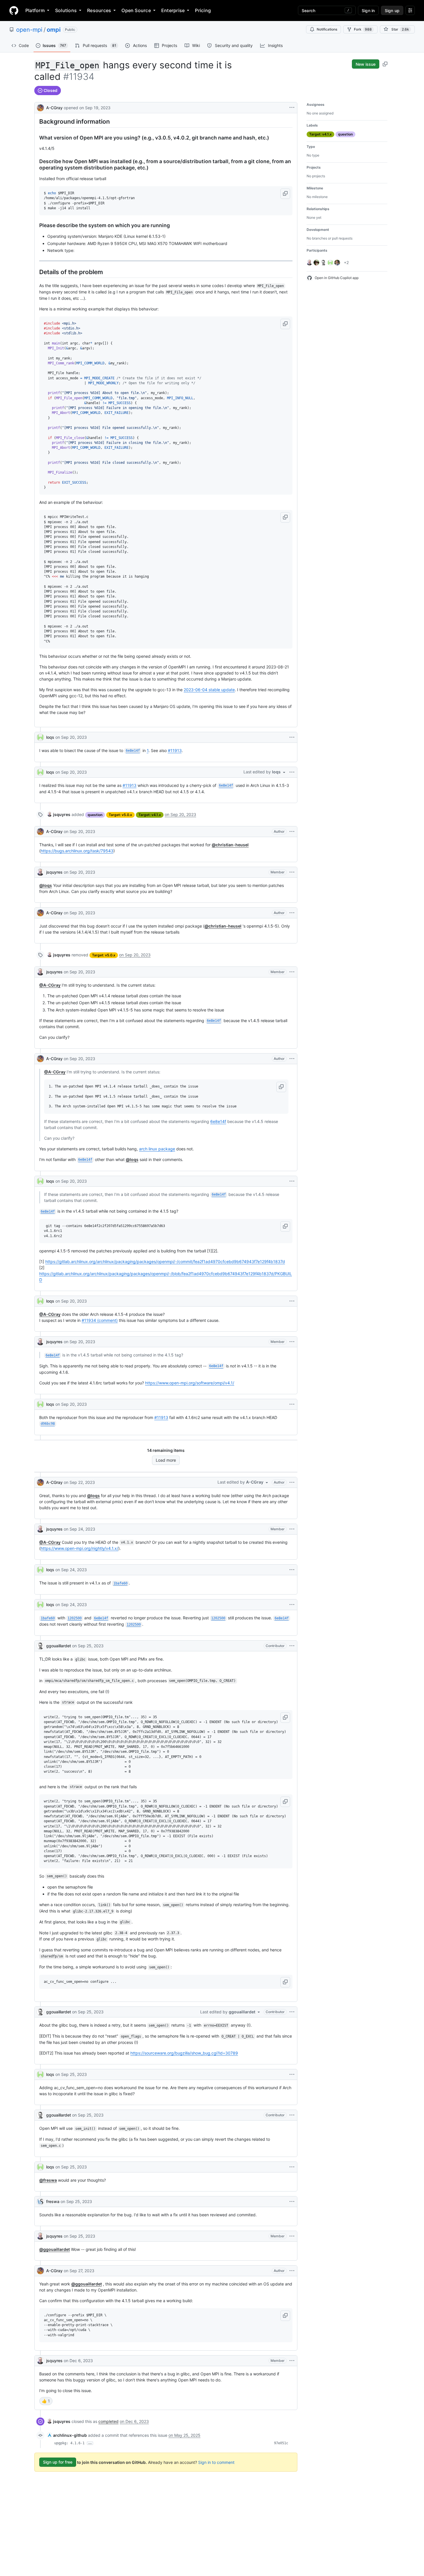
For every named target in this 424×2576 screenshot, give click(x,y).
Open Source (136, 10)
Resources (99, 10)
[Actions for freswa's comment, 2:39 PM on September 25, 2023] (292, 2202)
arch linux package (157, 1149)
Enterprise (173, 10)
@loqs (46, 885)
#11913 (175, 750)
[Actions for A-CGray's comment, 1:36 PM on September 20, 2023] (292, 832)
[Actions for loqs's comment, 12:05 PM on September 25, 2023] (292, 2167)
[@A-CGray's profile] (40, 107)
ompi (54, 30)
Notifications (327, 29)
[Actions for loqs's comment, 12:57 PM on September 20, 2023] (292, 772)
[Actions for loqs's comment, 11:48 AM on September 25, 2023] (292, 2074)
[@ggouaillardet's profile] (40, 1646)
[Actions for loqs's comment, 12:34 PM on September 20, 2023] (292, 737)
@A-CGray (50, 985)
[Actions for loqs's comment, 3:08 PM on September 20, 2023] (292, 1301)
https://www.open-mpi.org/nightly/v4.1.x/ (79, 1548)
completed (108, 2421)
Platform (35, 10)
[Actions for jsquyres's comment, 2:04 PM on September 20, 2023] (292, 972)
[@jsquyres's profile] (40, 872)
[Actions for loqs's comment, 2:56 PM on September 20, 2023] (292, 1181)
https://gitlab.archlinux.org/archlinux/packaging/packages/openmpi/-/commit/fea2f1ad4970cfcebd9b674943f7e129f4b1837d (165, 1261)
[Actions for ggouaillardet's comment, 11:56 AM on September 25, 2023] (292, 2115)
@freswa (48, 2180)
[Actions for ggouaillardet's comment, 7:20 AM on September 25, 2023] (292, 1646)
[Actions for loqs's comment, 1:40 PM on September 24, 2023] (292, 1570)
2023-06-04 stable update (209, 690)
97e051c (281, 2443)
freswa (53, 2201)
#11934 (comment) (100, 1320)
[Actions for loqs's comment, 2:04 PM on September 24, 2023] (292, 1605)
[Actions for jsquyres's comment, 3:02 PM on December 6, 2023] (292, 2361)
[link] (59, 814)
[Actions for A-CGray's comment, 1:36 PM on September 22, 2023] (292, 1482)
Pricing (203, 10)
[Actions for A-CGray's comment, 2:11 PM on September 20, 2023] (292, 1059)
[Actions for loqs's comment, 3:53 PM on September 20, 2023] (292, 1404)
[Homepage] (14, 10)
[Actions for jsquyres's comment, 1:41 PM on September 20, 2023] (292, 872)
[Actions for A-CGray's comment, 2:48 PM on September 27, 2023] (292, 2271)
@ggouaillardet (55, 2249)
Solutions (66, 10)
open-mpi (29, 30)
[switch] (46, 2401)
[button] (285, 194)
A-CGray (54, 108)
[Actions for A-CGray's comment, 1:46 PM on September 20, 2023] (292, 913)
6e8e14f (218, 1121)
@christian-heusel (230, 845)
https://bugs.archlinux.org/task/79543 (77, 851)
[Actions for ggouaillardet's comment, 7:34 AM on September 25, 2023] (292, 2012)
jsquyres (54, 872)
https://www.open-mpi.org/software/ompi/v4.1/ (190, 1383)
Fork (363, 29)
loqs (50, 737)
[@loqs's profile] (40, 737)
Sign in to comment (216, 2462)
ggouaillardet (59, 1646)
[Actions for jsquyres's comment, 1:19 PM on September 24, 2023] (292, 1529)
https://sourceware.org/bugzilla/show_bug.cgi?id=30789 (184, 2053)
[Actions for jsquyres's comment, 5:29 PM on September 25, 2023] (292, 2236)
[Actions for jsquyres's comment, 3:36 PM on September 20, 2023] (292, 1342)
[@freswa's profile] (40, 2202)
